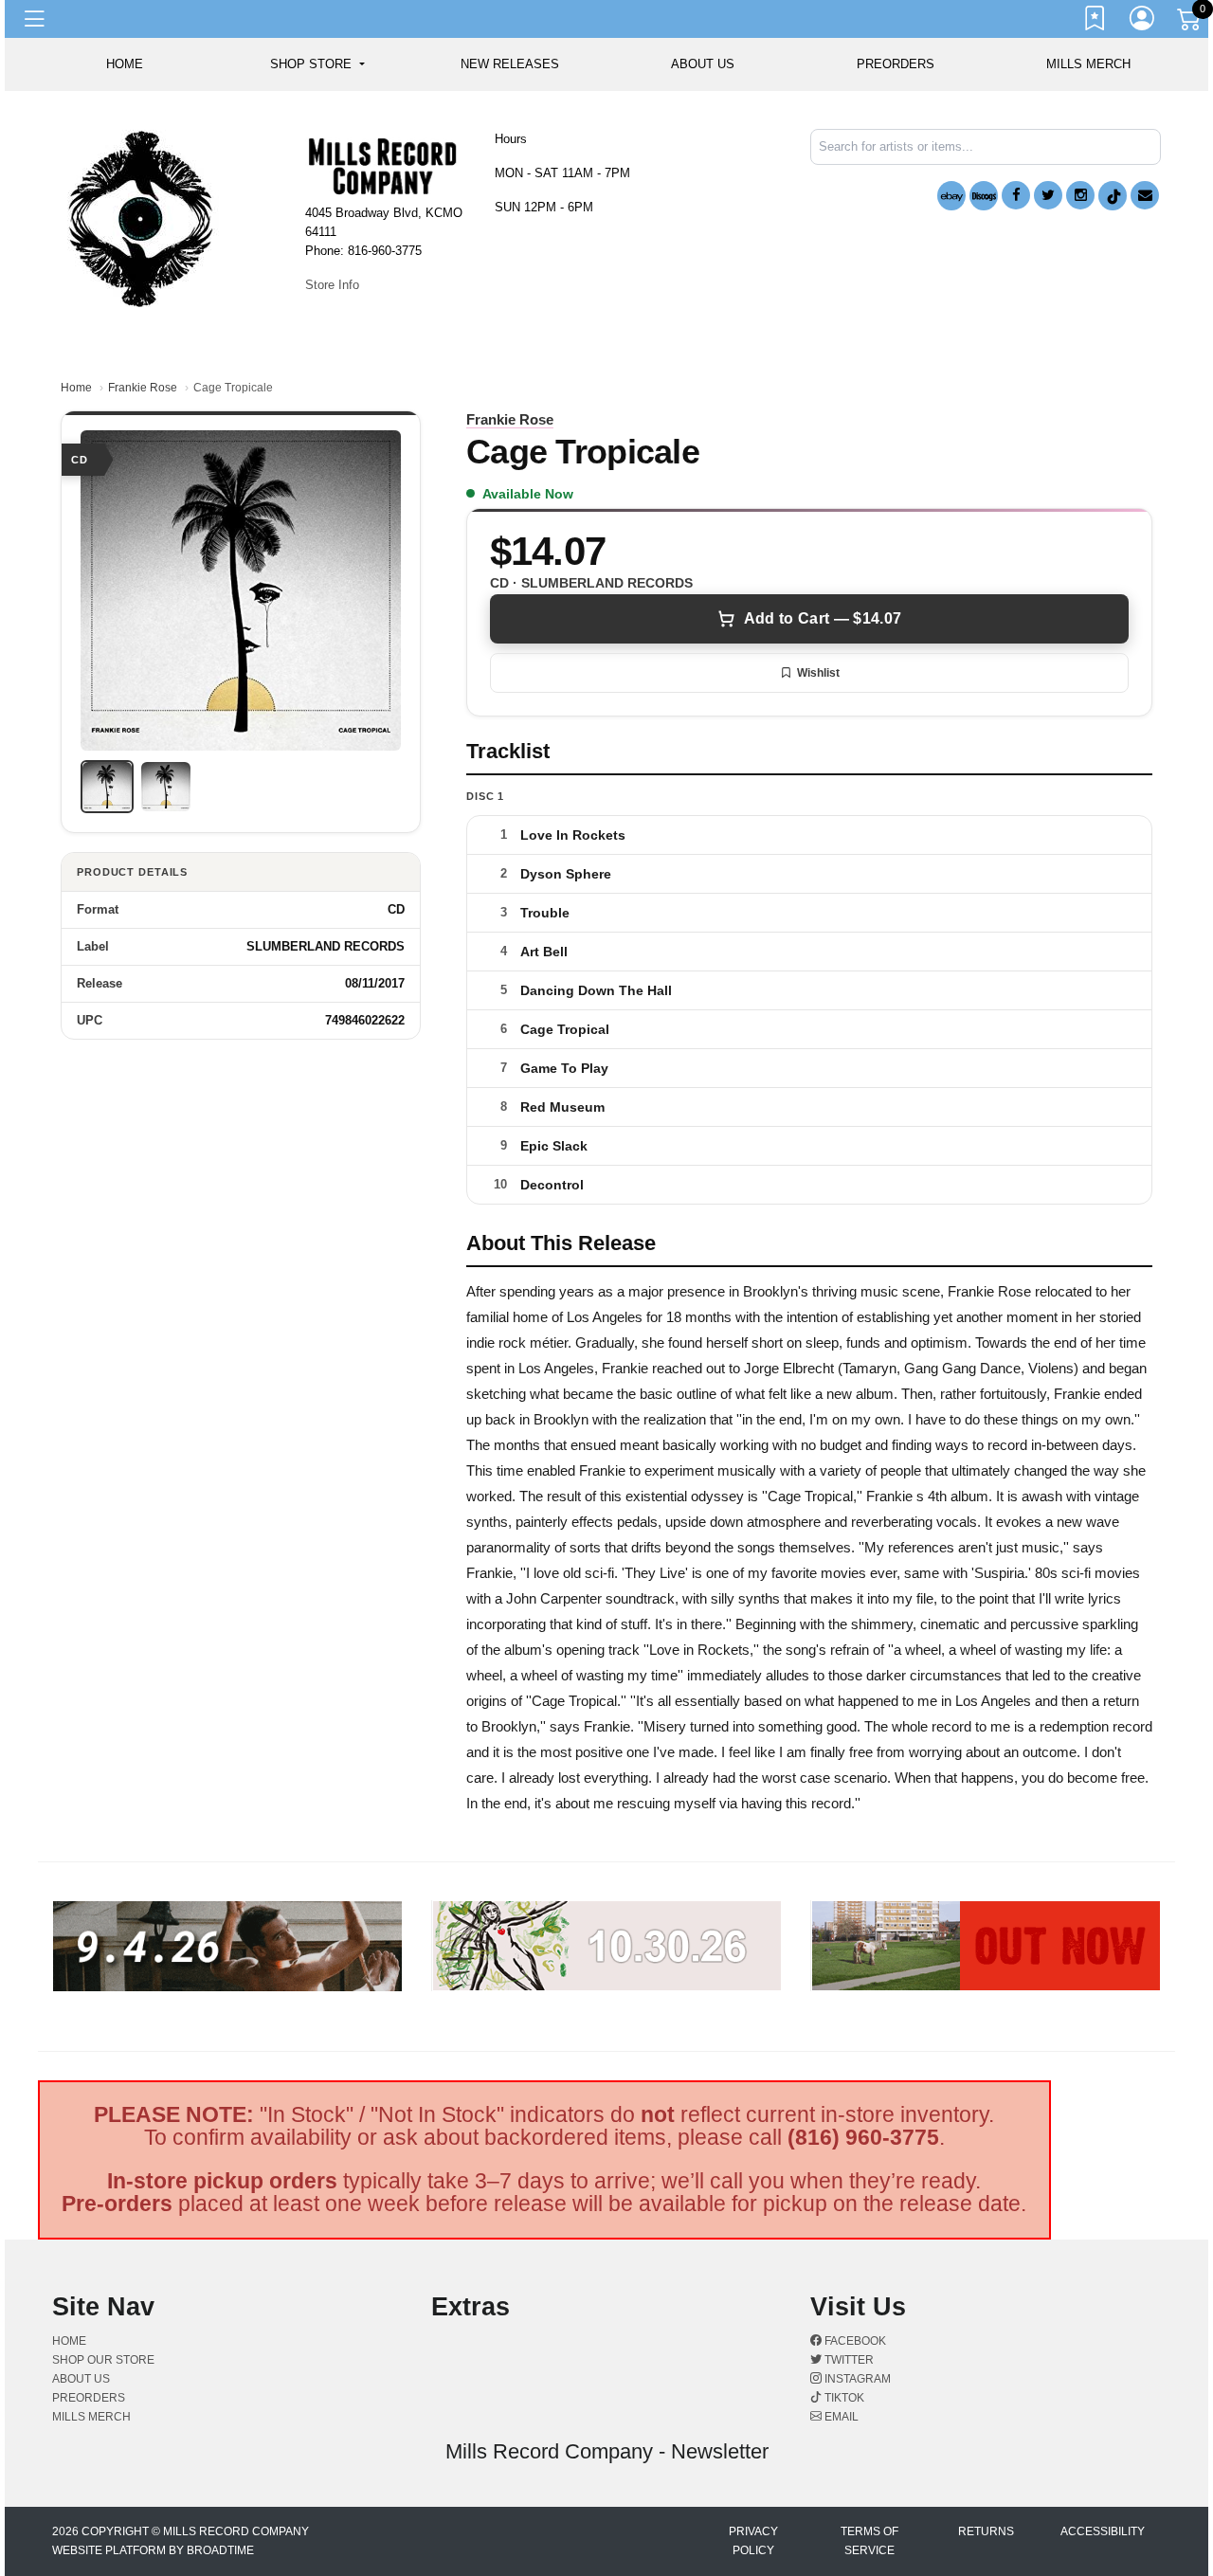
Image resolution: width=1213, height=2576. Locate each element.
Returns (986, 2531)
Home (76, 388)
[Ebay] (951, 196)
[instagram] (1080, 195)
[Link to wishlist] (1095, 22)
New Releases (510, 64)
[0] (1190, 23)
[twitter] (1048, 195)
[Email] (1145, 195)
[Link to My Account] (1143, 22)
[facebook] (1016, 195)
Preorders (896, 64)
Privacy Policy (753, 2541)
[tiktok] (1113, 196)
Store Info (332, 285)
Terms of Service (869, 2541)
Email (840, 2417)
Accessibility (1103, 2531)
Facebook (854, 2341)
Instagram (856, 2379)
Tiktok (843, 2398)
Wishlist (818, 673)
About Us (703, 64)
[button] (317, 64)
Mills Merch (1088, 64)
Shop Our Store (103, 2360)
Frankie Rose (143, 388)
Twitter (848, 2360)
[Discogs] (984, 196)
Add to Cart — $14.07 (823, 618)
